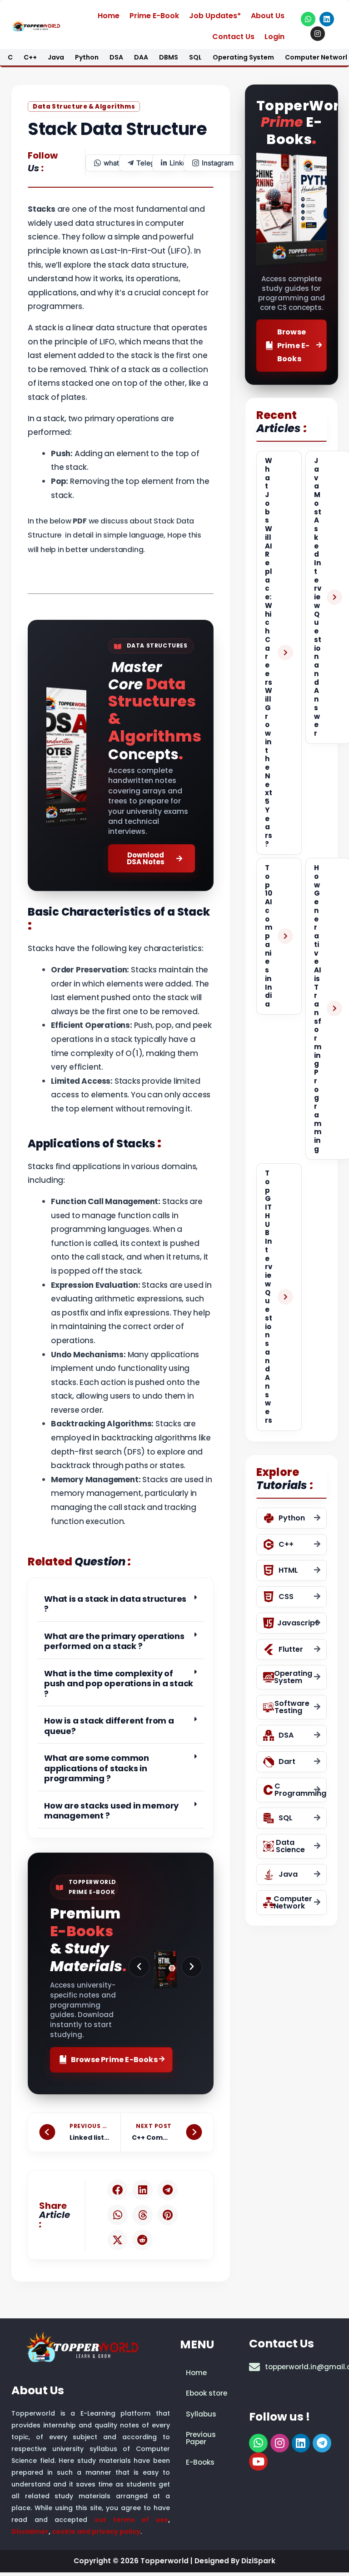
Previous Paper (201, 2438)
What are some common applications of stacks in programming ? (97, 1768)
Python (87, 57)
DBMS (169, 57)
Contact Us (233, 37)
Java (56, 57)
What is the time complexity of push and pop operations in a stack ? (119, 1684)
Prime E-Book (154, 16)
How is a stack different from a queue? (109, 1726)
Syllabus (201, 2414)
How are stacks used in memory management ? (111, 1811)
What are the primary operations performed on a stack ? (114, 1641)
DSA (116, 57)
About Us (268, 16)
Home (109, 16)
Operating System (243, 57)
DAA (141, 57)
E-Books (200, 2462)
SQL (195, 57)
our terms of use (132, 2519)
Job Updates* (215, 16)
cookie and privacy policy (96, 2531)
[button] (121, 1604)
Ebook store (207, 2393)
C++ (30, 57)
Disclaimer (30, 2531)
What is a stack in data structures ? (115, 1604)
